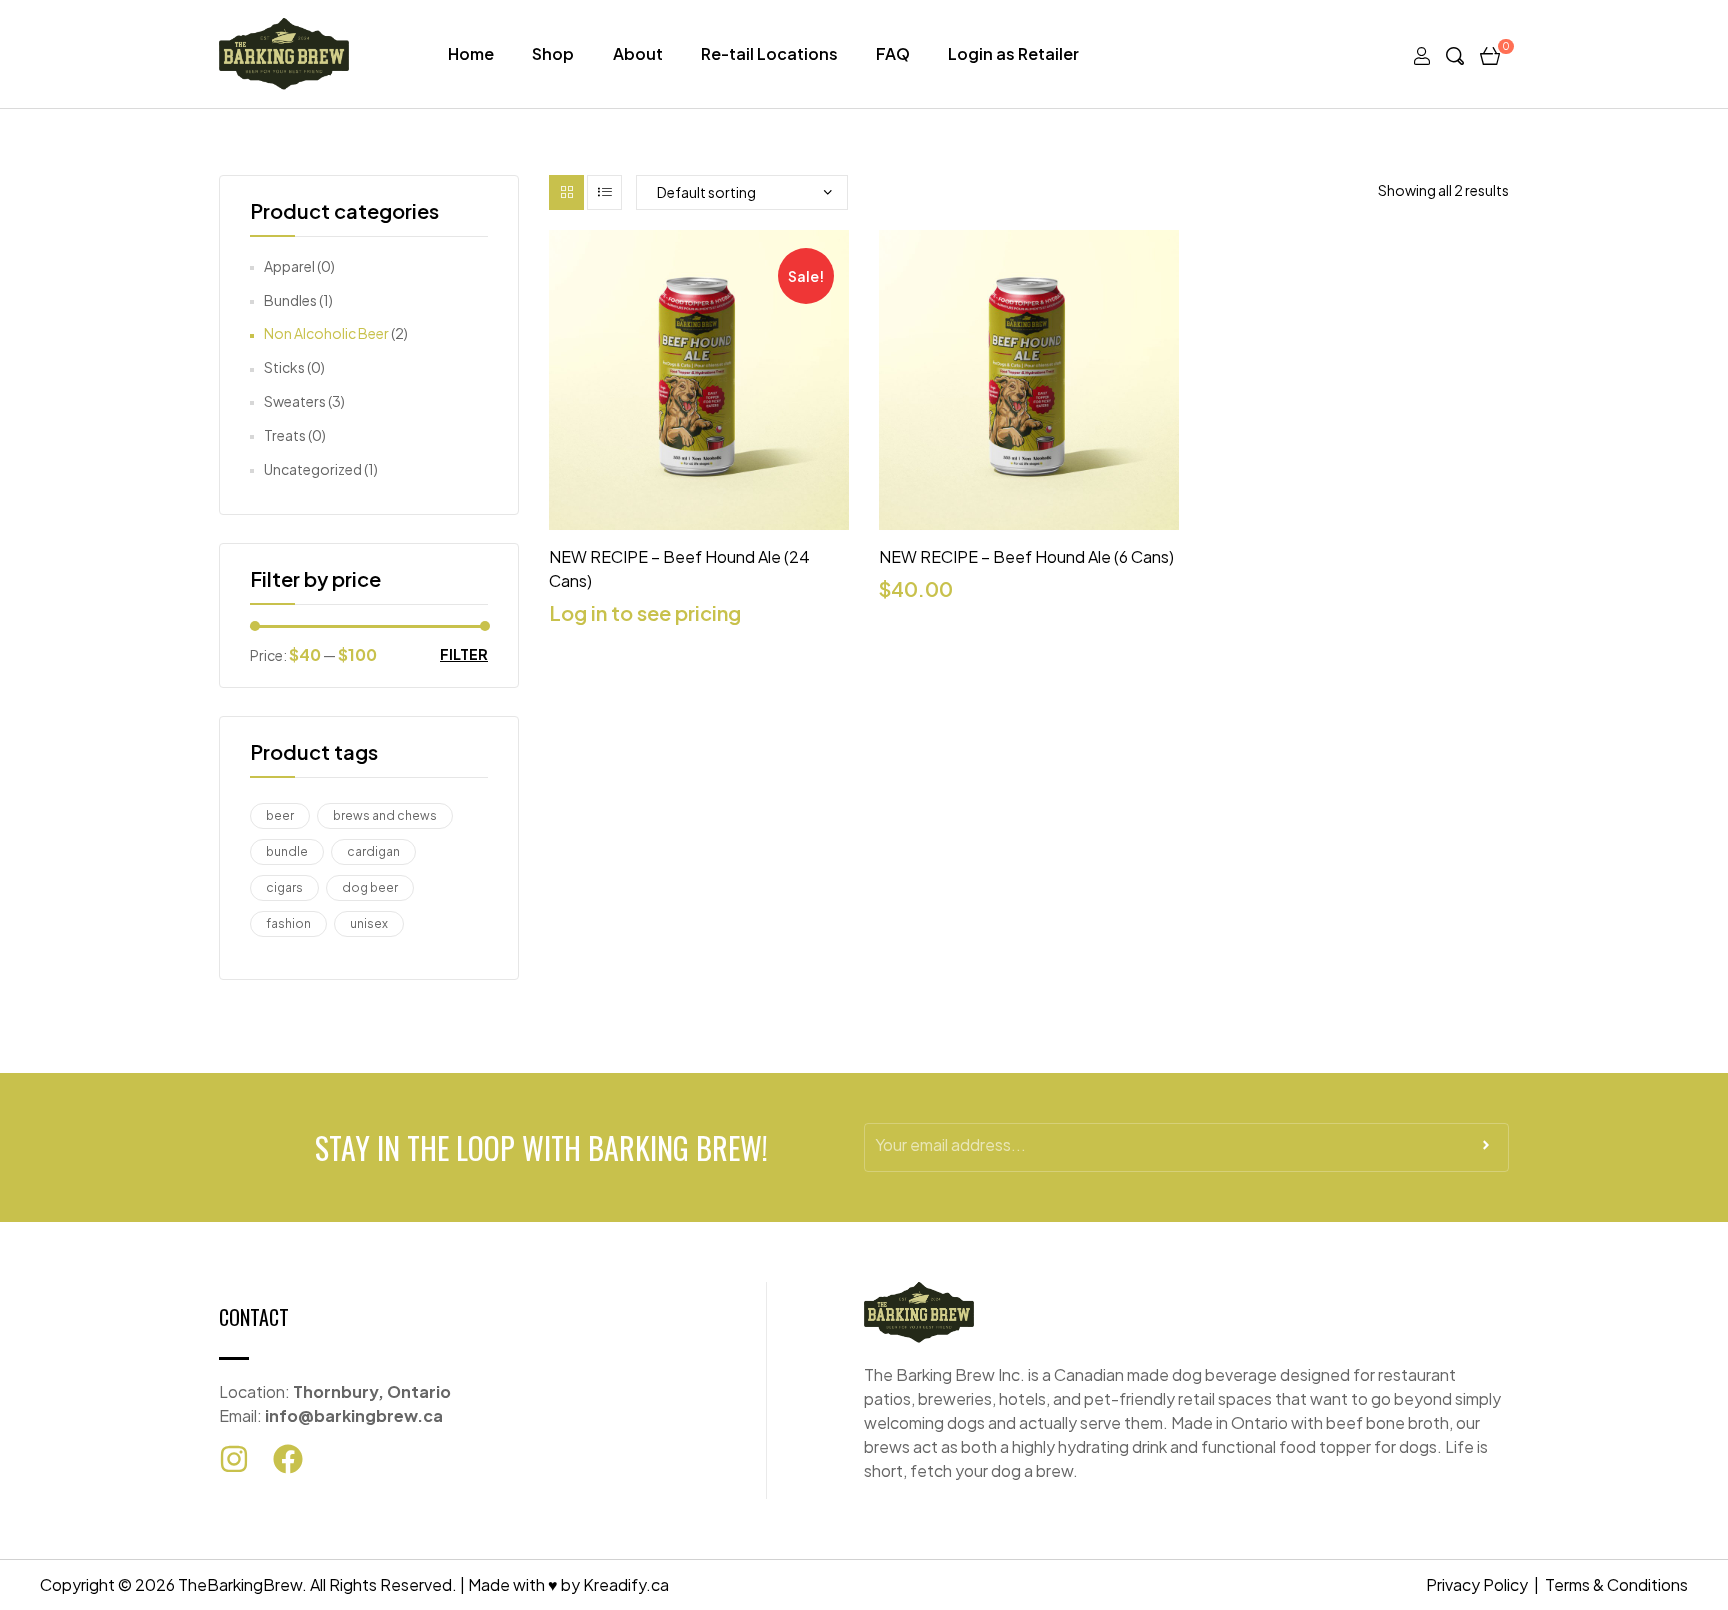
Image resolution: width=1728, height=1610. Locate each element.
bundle (287, 851)
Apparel (289, 266)
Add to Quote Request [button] (1029, 519)
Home (471, 53)
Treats (285, 435)
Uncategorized (313, 469)
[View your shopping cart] (1490, 54)
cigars (284, 887)
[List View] (604, 192)
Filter (464, 654)
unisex (369, 923)
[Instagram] (234, 1459)
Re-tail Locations (769, 53)
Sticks (284, 367)
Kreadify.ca (626, 1584)
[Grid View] (566, 192)
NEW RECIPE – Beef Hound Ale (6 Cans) (1026, 556)
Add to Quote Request (699, 519)
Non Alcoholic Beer (326, 333)
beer (280, 815)
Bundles (290, 300)
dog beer (370, 887)
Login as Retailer (1013, 53)
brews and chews (385, 815)
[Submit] (1486, 1151)
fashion (288, 923)
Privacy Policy (1477, 1584)
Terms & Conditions (1616, 1584)
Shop (553, 53)
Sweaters (295, 401)
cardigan (373, 851)
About (638, 53)
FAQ (893, 53)
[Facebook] (288, 1459)
